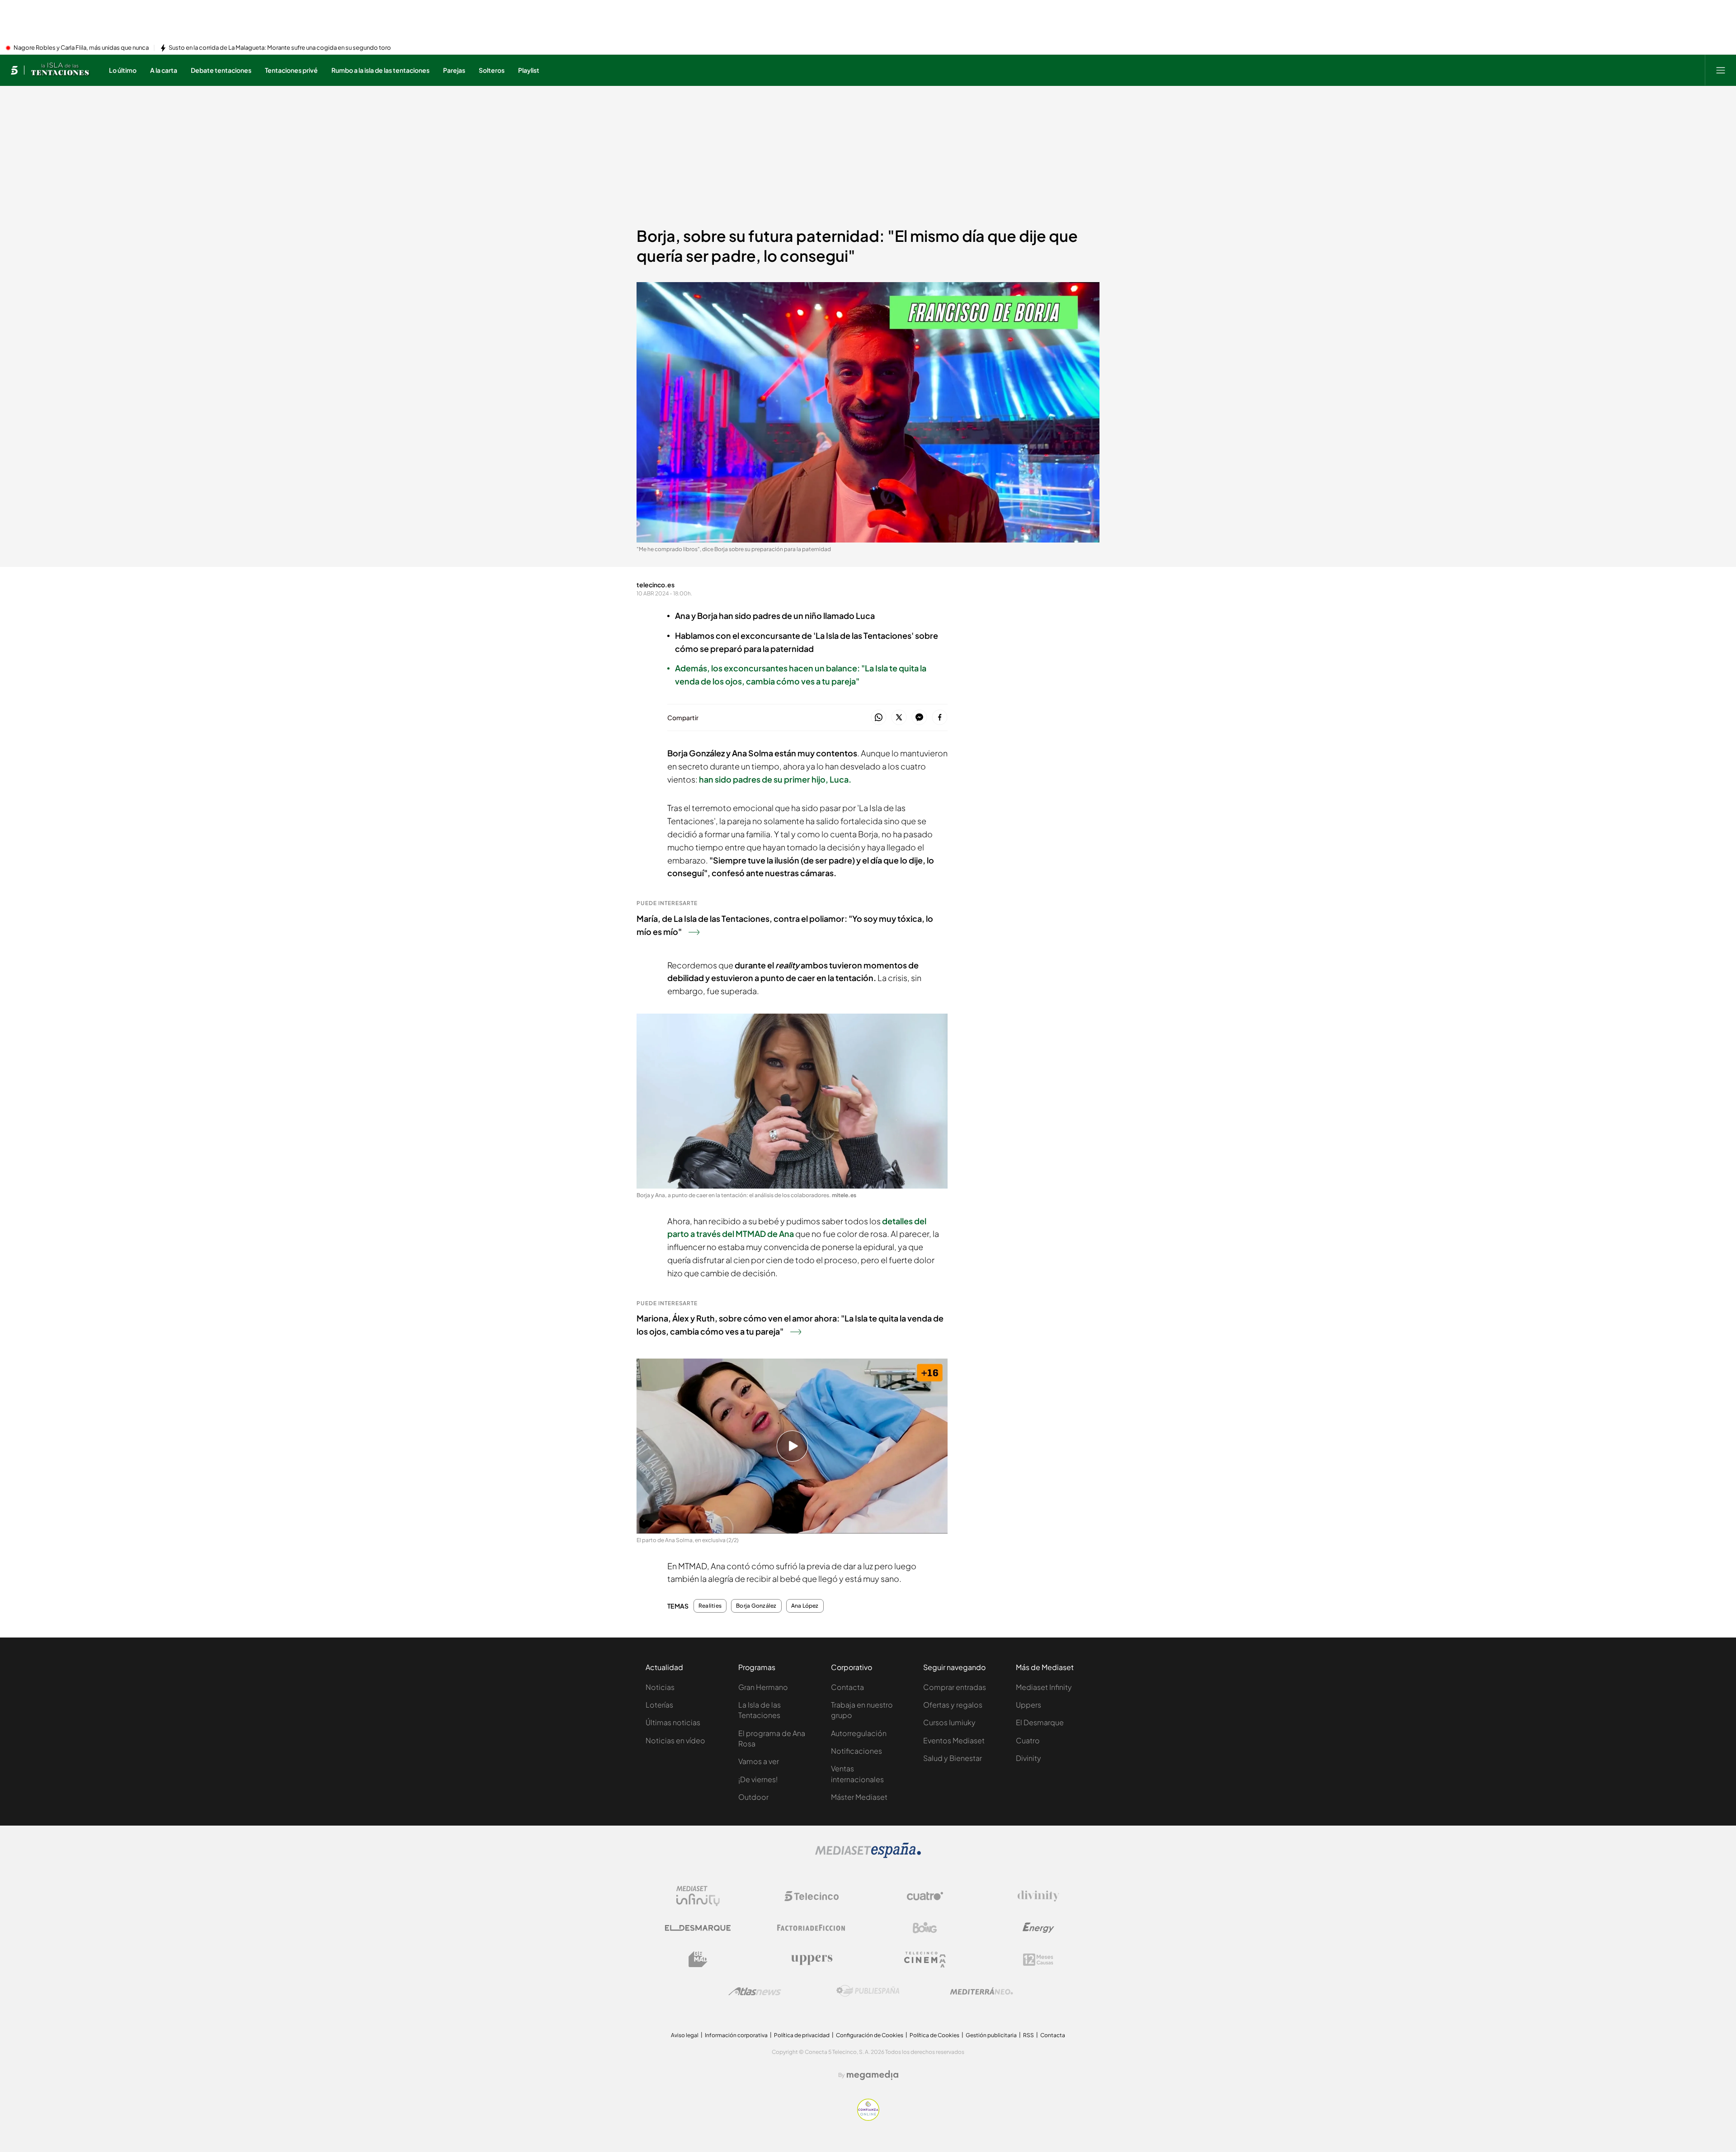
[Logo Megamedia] (873, 2075)
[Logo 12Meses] (1038, 1960)
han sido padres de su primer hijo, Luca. (775, 779)
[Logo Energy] (1038, 1928)
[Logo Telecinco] (811, 1896)
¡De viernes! (758, 1779)
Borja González (756, 1606)
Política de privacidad (802, 2035)
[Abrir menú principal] (1721, 70)
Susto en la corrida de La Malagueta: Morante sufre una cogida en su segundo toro (280, 48)
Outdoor (753, 1797)
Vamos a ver (759, 1761)
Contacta (847, 1687)
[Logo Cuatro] (925, 1896)
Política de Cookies (934, 2035)
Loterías (659, 1705)
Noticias (660, 1687)
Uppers (1028, 1705)
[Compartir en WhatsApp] (879, 718)
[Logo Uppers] (811, 1959)
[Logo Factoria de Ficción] (811, 1928)
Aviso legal (685, 2035)
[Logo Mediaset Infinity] (698, 1896)
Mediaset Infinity (1044, 1687)
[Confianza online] (868, 2118)
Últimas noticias (673, 1722)
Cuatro (1028, 1740)
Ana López (805, 1606)
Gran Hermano (763, 1687)
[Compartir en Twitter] (899, 718)
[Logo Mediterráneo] (981, 1991)
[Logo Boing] (925, 1928)
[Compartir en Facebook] (940, 718)
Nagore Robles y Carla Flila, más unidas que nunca (81, 48)
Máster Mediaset (859, 1797)
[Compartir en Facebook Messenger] (919, 718)
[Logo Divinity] (1038, 1896)
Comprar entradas (955, 1687)
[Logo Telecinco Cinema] (925, 1960)
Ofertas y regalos (953, 1705)
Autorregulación (859, 1733)
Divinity (1028, 1758)
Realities (710, 1606)
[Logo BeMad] (698, 1959)
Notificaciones (856, 1751)
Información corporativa (736, 2035)
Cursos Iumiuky (949, 1722)
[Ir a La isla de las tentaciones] (61, 70)
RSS (1028, 2035)
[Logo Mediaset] (868, 1855)
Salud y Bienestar (953, 1758)
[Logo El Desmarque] (698, 1928)
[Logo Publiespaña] (868, 1991)
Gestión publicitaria (991, 2035)
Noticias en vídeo (675, 1740)
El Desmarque (1040, 1722)
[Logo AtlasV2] (755, 1991)
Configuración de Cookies (870, 2035)
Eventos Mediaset (954, 1740)
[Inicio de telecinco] (14, 70)
